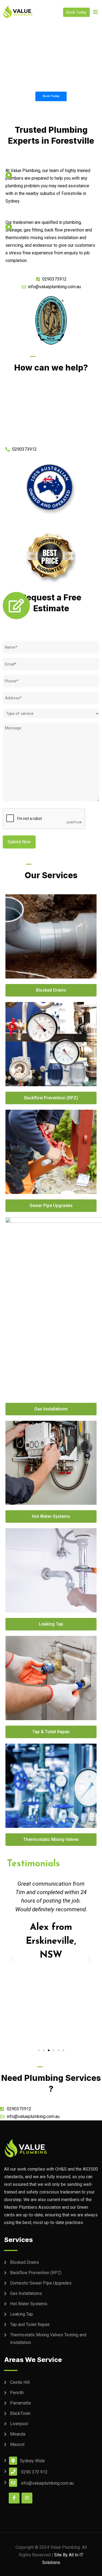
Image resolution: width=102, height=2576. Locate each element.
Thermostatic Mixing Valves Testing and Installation (48, 2339)
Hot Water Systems (29, 2304)
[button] (39, 2050)
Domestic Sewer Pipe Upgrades (41, 2283)
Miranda (18, 2434)
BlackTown (20, 2413)
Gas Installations (26, 2293)
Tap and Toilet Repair (30, 2324)
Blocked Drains (24, 2262)
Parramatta (20, 2403)
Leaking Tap (21, 2314)
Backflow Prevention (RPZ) (36, 2273)
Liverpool (19, 2424)
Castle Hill (20, 2382)
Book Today (76, 12)
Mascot (17, 2444)
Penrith (17, 2393)
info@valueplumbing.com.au (47, 2483)
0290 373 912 (34, 2472)
